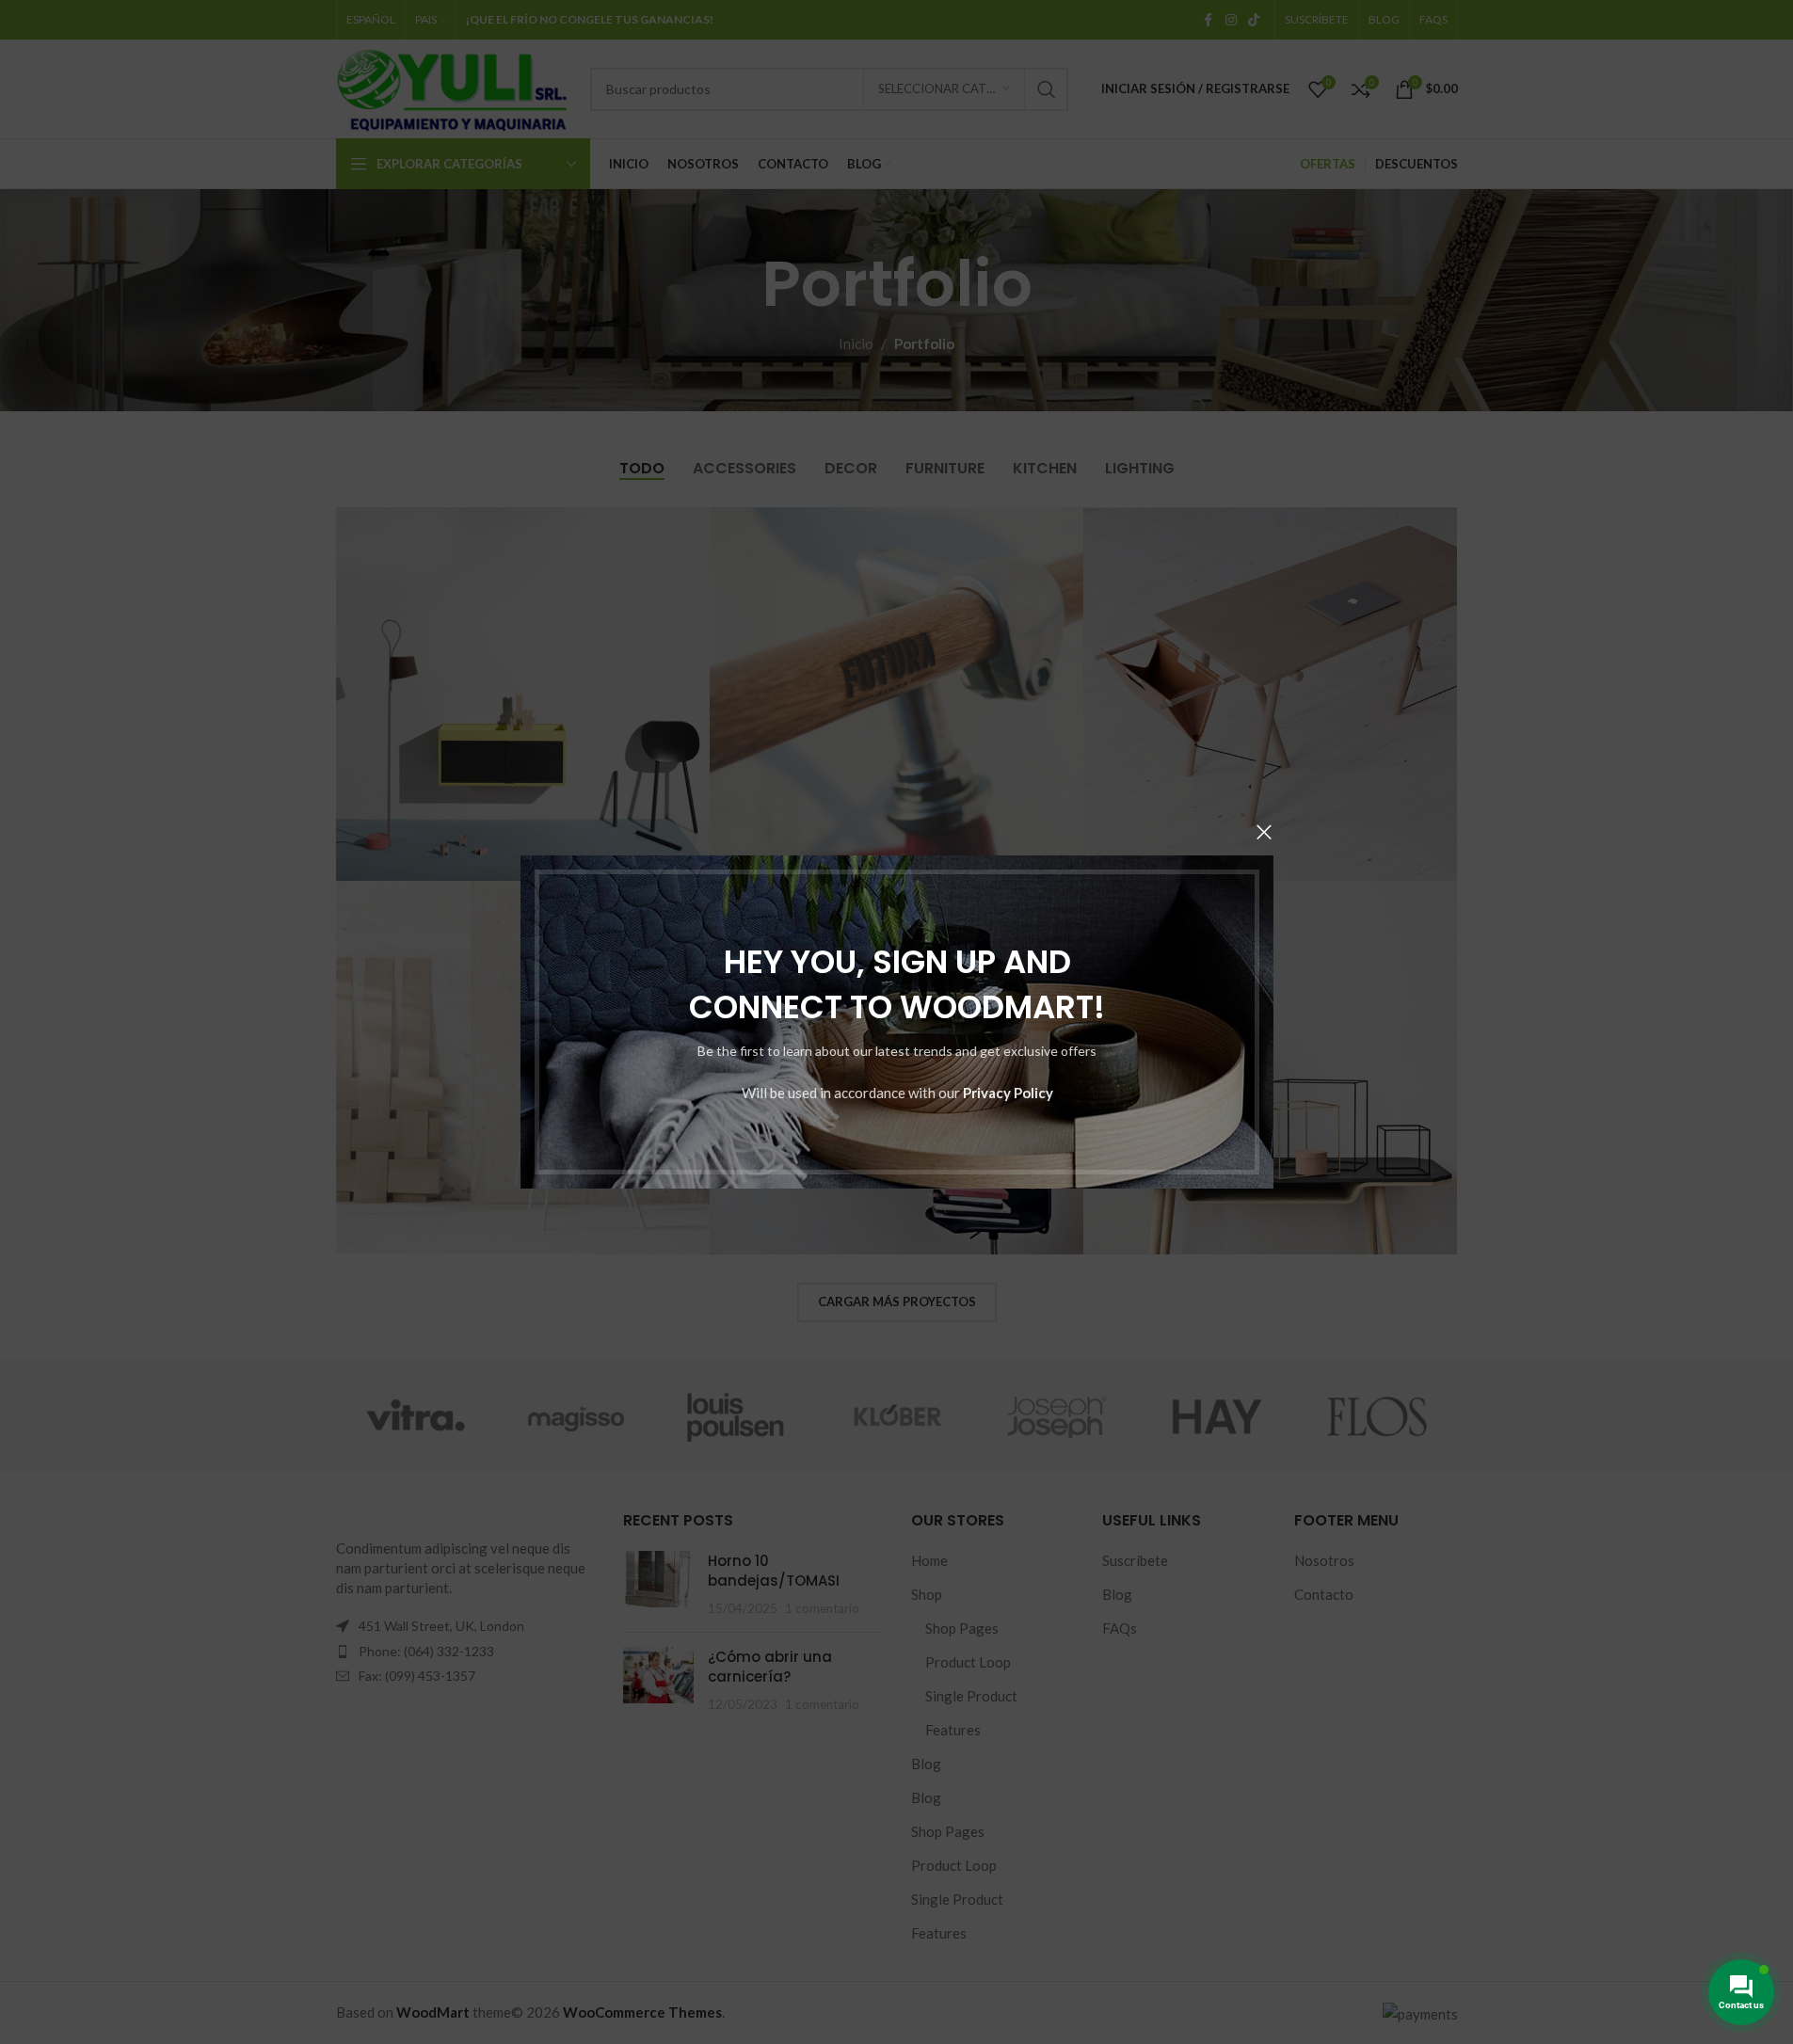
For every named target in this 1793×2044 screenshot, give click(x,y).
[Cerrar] (1264, 832)
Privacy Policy (1007, 1093)
